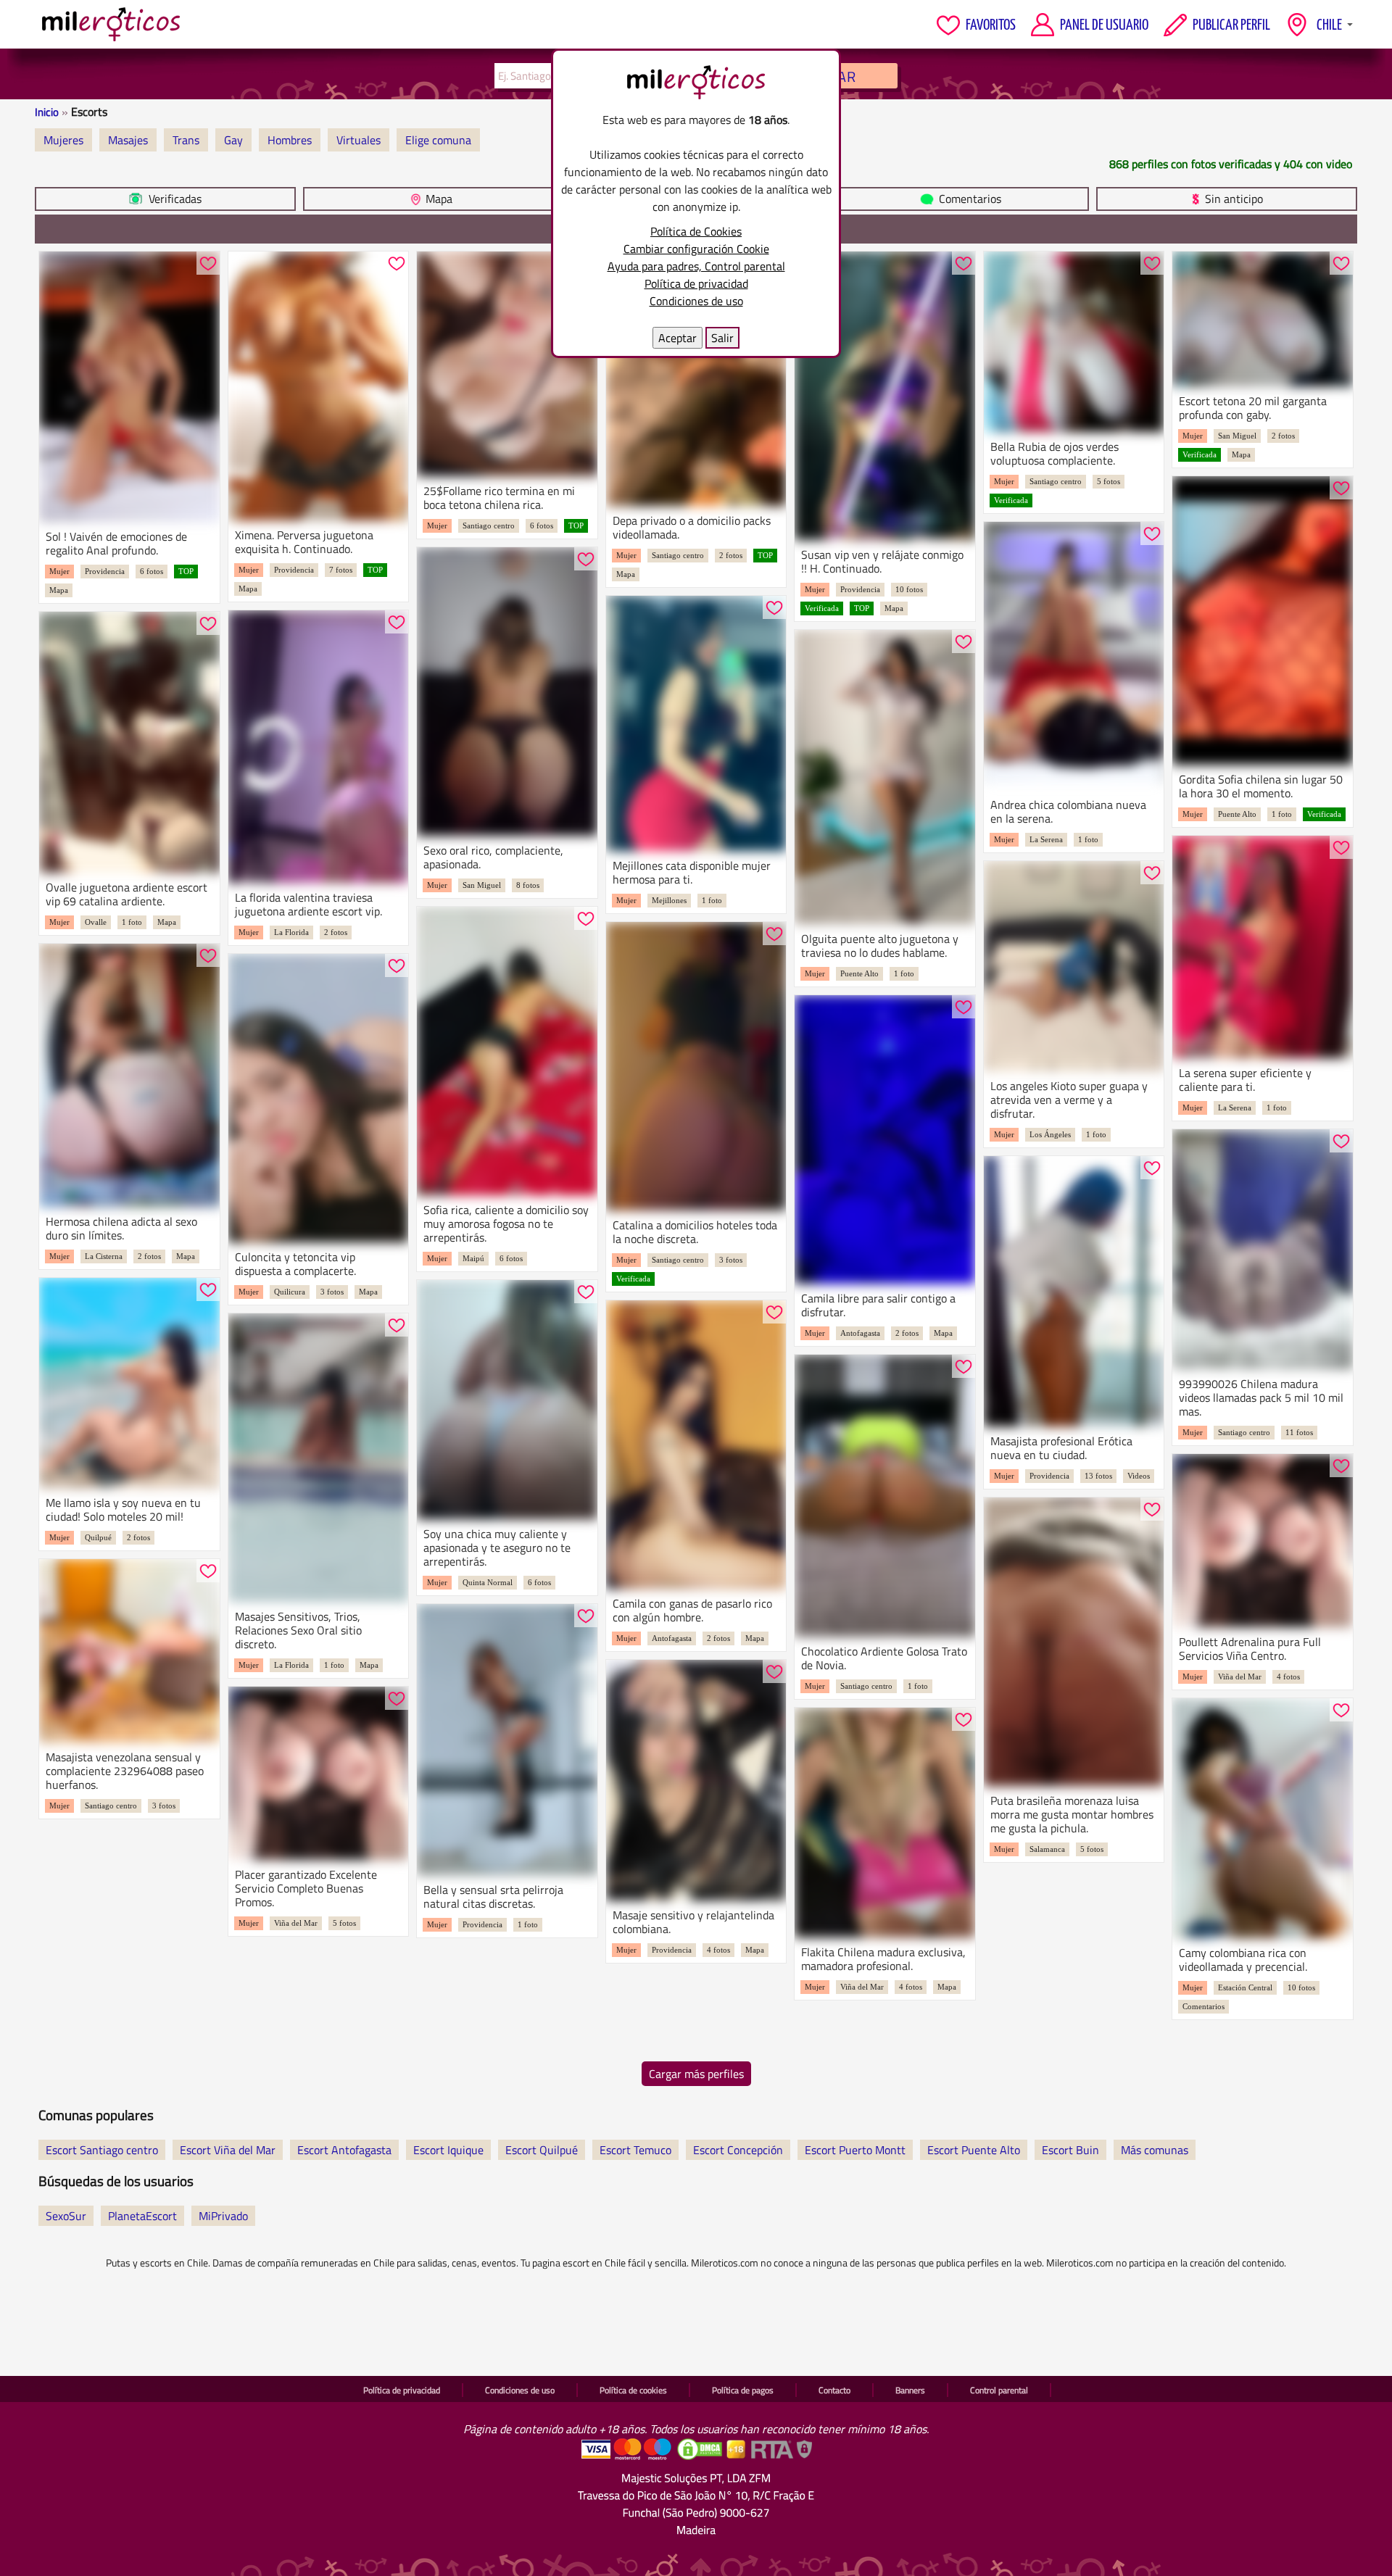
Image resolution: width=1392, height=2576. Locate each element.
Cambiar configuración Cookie (696, 249)
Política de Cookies (696, 231)
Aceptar (678, 338)
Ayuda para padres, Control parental (696, 266)
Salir (722, 338)
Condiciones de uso (696, 301)
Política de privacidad (696, 283)
